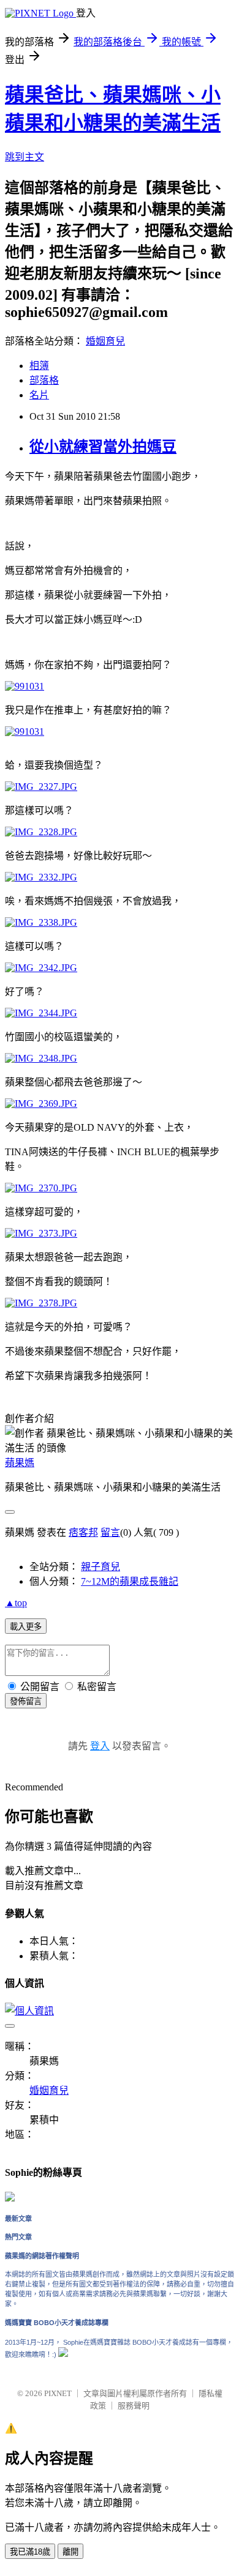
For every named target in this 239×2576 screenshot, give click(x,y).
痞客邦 (83, 1532)
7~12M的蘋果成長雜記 (130, 1581)
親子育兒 (101, 1567)
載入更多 (26, 1627)
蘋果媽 (20, 1463)
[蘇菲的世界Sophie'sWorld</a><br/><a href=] (10, 2199)
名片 (39, 395)
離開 (70, 2552)
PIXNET (58, 2393)
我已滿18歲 (30, 2552)
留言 (110, 1532)
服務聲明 (134, 2406)
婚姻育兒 (105, 341)
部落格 (44, 380)
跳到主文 (25, 157)
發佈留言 (26, 1701)
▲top (16, 1603)
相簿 (39, 366)
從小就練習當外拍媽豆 (103, 447)
